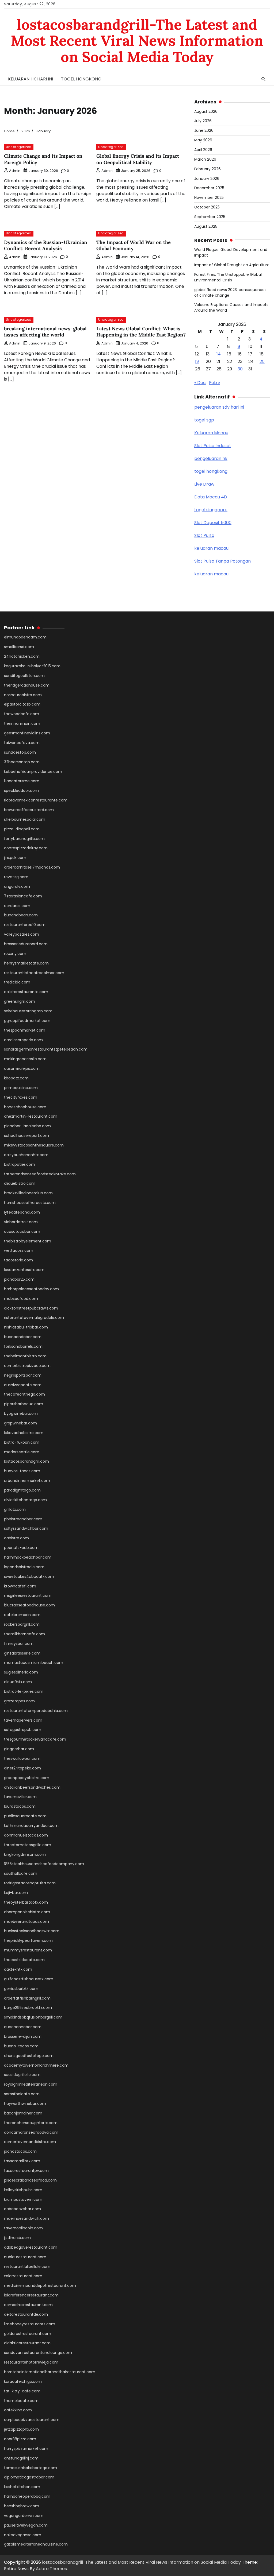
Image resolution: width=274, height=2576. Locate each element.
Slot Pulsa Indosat (213, 446)
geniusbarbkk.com (21, 1989)
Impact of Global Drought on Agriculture (232, 265)
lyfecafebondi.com (22, 1212)
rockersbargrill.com (22, 1624)
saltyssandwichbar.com (26, 1528)
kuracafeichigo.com (23, 2381)
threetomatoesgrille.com (28, 1845)
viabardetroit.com (21, 1222)
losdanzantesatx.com (24, 1270)
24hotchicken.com (22, 656)
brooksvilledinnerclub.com (28, 1193)
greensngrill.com (20, 1001)
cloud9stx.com (18, 1682)
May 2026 (203, 140)
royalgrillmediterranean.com (31, 2084)
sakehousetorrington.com (28, 1011)
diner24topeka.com (22, 1768)
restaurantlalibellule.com (27, 2267)
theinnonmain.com (22, 723)
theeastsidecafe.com (24, 1960)
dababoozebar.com (22, 2209)
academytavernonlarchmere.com (36, 2065)
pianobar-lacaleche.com (27, 1126)
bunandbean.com (21, 915)
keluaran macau (211, 548)
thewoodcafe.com (22, 714)
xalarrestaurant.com (23, 2276)
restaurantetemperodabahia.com (36, 1711)
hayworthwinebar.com (25, 2104)
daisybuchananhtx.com (26, 1155)
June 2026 (204, 130)
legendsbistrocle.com (24, 1567)
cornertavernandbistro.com (30, 2142)
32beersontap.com (22, 762)
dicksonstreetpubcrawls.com (31, 1308)
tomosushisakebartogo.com (31, 2468)
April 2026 (203, 150)
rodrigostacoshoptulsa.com (30, 1883)
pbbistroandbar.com (23, 1519)
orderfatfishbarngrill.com (27, 1998)
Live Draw (204, 484)
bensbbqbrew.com (22, 2506)
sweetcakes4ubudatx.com (29, 1576)
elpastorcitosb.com (22, 704)
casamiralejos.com (22, 1068)
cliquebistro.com (20, 1183)
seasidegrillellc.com (22, 2075)
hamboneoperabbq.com (27, 2496)
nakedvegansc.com (23, 2535)
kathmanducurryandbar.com (31, 1826)
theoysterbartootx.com (26, 1902)
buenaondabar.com (23, 1337)
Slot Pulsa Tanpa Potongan (222, 561)
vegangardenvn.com (24, 2516)
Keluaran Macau (211, 433)
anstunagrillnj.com (21, 2458)
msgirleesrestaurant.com (28, 1595)
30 (240, 369)
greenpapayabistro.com (27, 1778)
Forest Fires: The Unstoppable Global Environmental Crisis (228, 277)
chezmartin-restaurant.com (31, 1116)
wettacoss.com (19, 1250)
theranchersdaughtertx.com (31, 2123)
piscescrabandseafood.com (30, 2180)
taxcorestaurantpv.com (26, 2171)
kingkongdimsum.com (25, 1854)
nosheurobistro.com (23, 695)
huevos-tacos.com (22, 1471)
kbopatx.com (16, 1078)
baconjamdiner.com (23, 2113)
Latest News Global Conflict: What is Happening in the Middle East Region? (141, 332)
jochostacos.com (20, 2151)
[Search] (263, 79)
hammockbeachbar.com (28, 1557)
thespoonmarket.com (25, 1030)
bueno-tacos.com (21, 2046)
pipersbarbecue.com (24, 1404)
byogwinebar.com (21, 1413)
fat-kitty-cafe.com (22, 2391)
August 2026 (206, 111)
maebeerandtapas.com (26, 1922)
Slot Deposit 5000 (213, 523)
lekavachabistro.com (24, 1433)
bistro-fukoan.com (22, 1442)
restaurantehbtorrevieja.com (31, 2362)
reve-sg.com (16, 877)
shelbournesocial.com (25, 819)
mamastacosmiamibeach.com (34, 1663)
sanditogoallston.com (24, 676)
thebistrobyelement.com (28, 1241)
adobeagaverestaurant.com (31, 2247)
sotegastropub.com (23, 1730)
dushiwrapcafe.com (23, 1385)
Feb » (214, 383)
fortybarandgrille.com (24, 839)
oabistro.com (16, 1538)
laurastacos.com (20, 1806)
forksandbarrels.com (23, 1346)
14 (219, 354)
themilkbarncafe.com (24, 1634)
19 (197, 361)
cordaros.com (17, 906)
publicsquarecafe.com (25, 1816)
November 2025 (209, 197)
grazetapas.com (19, 1701)
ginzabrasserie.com (22, 1653)
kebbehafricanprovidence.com (33, 772)
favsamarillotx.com (22, 2161)
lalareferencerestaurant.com (31, 2295)
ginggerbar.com (19, 1749)
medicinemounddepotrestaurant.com (40, 2286)
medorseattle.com (22, 1452)
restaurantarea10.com (25, 925)
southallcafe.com (21, 1873)
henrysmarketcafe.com (26, 963)
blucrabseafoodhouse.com (29, 1605)
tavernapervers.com (23, 1720)
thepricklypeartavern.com (28, 1940)
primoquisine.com (21, 1088)
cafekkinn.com (18, 2410)
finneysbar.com (19, 1644)
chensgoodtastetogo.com (29, 2056)
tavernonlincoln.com (23, 2228)
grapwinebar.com (20, 1423)
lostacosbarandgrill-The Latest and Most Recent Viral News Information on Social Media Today (137, 41)
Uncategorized (19, 147)
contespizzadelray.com (26, 848)
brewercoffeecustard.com (29, 810)
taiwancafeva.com (22, 743)
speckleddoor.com (21, 791)
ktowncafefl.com (20, 1586)
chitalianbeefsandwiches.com (32, 1787)
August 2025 (206, 226)
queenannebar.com (23, 2027)
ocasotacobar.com (22, 1231)
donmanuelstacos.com (26, 1835)
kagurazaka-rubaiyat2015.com (32, 666)
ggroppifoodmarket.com (27, 1021)
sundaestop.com (20, 752)
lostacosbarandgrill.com (26, 1461)
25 (262, 361)
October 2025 (207, 207)
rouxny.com (15, 954)
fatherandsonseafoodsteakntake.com (40, 1174)
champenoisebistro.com (27, 1912)
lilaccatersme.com (22, 781)
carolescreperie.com (23, 1040)
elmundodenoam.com (25, 637)
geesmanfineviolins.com (27, 733)
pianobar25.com (19, 1279)
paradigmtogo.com (22, 1490)
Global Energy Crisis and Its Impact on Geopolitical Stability (138, 159)
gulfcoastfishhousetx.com (29, 1979)
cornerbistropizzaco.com (27, 1366)
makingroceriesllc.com (25, 1059)
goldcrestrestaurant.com (28, 2334)
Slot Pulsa (204, 535)
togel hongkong (81, 79)
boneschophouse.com (25, 1107)
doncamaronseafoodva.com (31, 2132)
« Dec (200, 383)
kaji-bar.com (16, 1893)
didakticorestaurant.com (27, 2343)
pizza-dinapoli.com (22, 829)
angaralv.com (17, 886)
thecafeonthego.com (24, 1394)
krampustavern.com (23, 2199)
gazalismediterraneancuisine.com (36, 2544)
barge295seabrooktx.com (28, 2008)
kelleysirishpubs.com (23, 2190)
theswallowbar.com (22, 1758)
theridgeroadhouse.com (27, 685)
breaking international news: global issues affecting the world (45, 332)
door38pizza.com (20, 2439)
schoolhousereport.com (26, 1136)
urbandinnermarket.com (27, 1481)
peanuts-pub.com (21, 1548)
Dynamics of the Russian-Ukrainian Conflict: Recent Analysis (46, 245)
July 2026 (203, 121)
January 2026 (207, 179)
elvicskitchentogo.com (25, 1500)
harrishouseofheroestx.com (30, 1203)
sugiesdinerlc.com (21, 1672)
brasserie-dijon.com (23, 2036)
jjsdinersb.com (17, 2238)
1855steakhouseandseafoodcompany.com (44, 1864)
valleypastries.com (22, 934)
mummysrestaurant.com (28, 1950)
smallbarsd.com (19, 647)
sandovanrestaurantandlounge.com (38, 2353)
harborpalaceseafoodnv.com (31, 1289)
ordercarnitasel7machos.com (32, 867)
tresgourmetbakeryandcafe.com (35, 1739)
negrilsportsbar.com (23, 1375)
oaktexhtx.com (18, 1969)
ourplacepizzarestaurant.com (32, 2420)
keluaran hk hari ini (31, 79)
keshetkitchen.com (22, 2487)
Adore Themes (51, 2569)
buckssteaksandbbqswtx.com (32, 1931)
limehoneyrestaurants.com (30, 2324)
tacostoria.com (18, 1260)
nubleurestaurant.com (25, 2257)
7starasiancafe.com (23, 896)
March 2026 (205, 159)
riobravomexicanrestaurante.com (36, 800)
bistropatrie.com (20, 1164)
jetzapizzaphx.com (21, 2429)
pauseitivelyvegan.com (26, 2525)
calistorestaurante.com (26, 992)
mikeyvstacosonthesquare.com (34, 1145)
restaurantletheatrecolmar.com (34, 973)
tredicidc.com (17, 982)
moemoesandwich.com (26, 2218)
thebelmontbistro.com (25, 1356)
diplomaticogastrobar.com (29, 2477)
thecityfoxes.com (21, 1097)
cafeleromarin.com (22, 1615)
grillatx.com (15, 1509)
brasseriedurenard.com (26, 944)
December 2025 (209, 188)
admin (15, 171)
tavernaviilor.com (20, 1797)
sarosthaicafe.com (22, 2094)
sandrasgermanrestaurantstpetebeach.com (46, 1049)
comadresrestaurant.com (28, 2305)
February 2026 (208, 169)
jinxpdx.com (15, 858)
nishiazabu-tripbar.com (26, 1327)
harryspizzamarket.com (26, 2449)
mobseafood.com (21, 1299)
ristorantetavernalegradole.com (34, 1318)
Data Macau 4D (211, 497)
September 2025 (210, 217)
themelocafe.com (21, 2401)
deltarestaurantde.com (26, 2314)
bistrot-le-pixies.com (24, 1691)
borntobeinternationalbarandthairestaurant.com (50, 2372)
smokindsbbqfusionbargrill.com (33, 2017)
